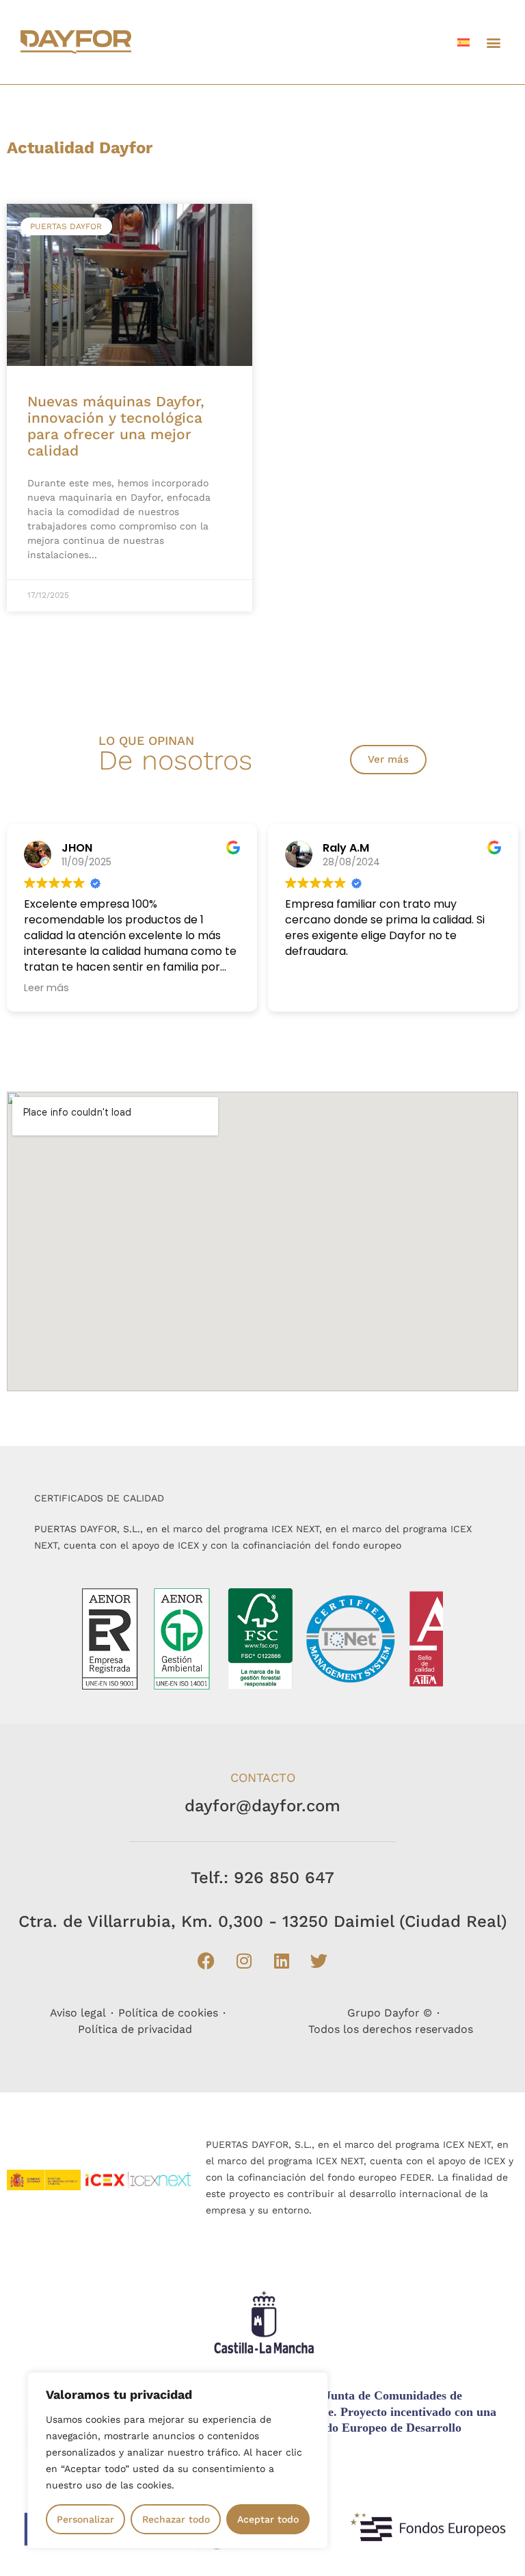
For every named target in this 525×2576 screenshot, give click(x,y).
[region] (178, 2460)
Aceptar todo (268, 2519)
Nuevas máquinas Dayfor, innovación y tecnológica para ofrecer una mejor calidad (116, 426)
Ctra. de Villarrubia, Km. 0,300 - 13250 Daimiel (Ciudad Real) (263, 1921)
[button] (493, 42)
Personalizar (85, 2519)
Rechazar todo (176, 2519)
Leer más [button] (46, 988)
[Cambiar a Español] (463, 42)
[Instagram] (244, 1960)
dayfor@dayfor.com (262, 1806)
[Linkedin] (282, 1960)
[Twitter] (319, 1960)
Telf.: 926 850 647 (262, 1878)
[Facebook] (206, 1960)
